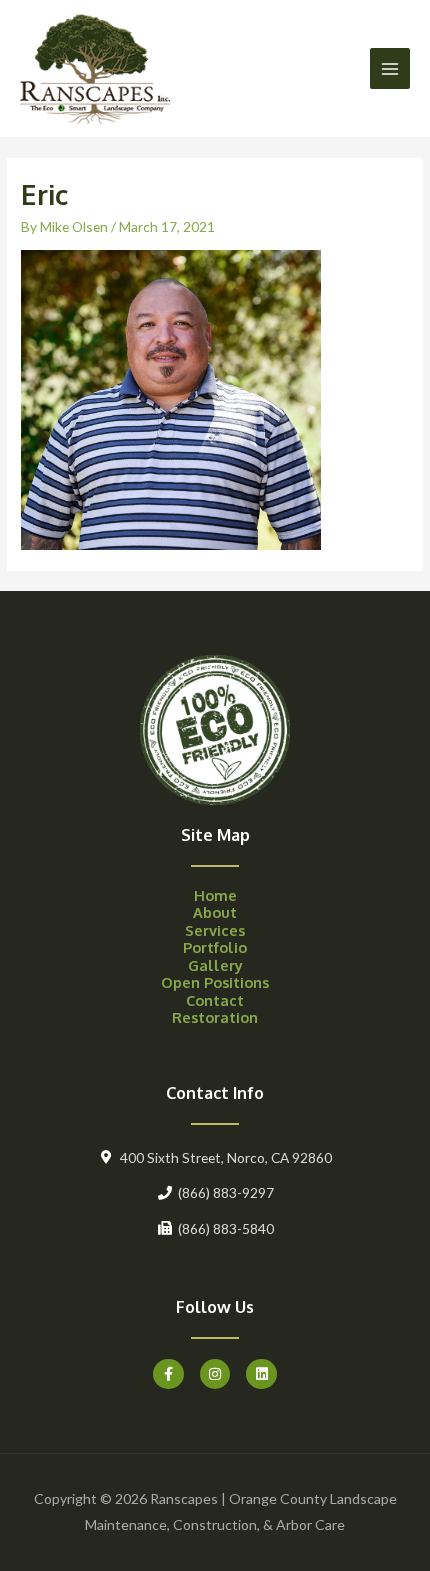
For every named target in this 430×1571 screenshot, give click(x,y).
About (215, 912)
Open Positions (215, 982)
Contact (215, 1000)
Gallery (215, 965)
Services (215, 930)
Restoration (215, 1017)
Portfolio (215, 947)
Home (215, 895)
